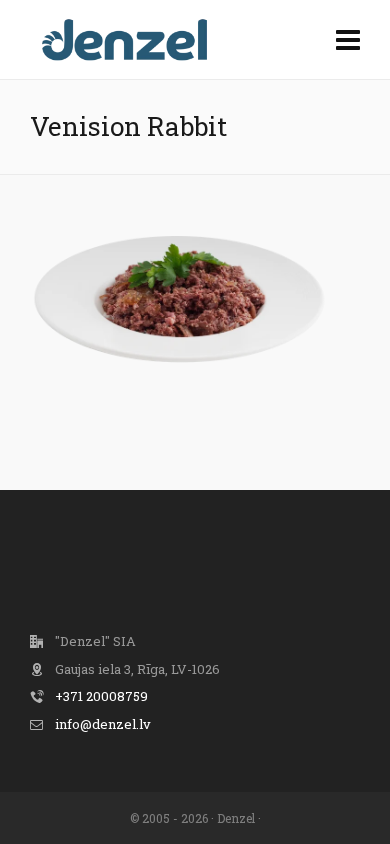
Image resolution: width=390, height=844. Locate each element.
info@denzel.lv (103, 724)
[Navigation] (348, 40)
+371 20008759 (101, 696)
